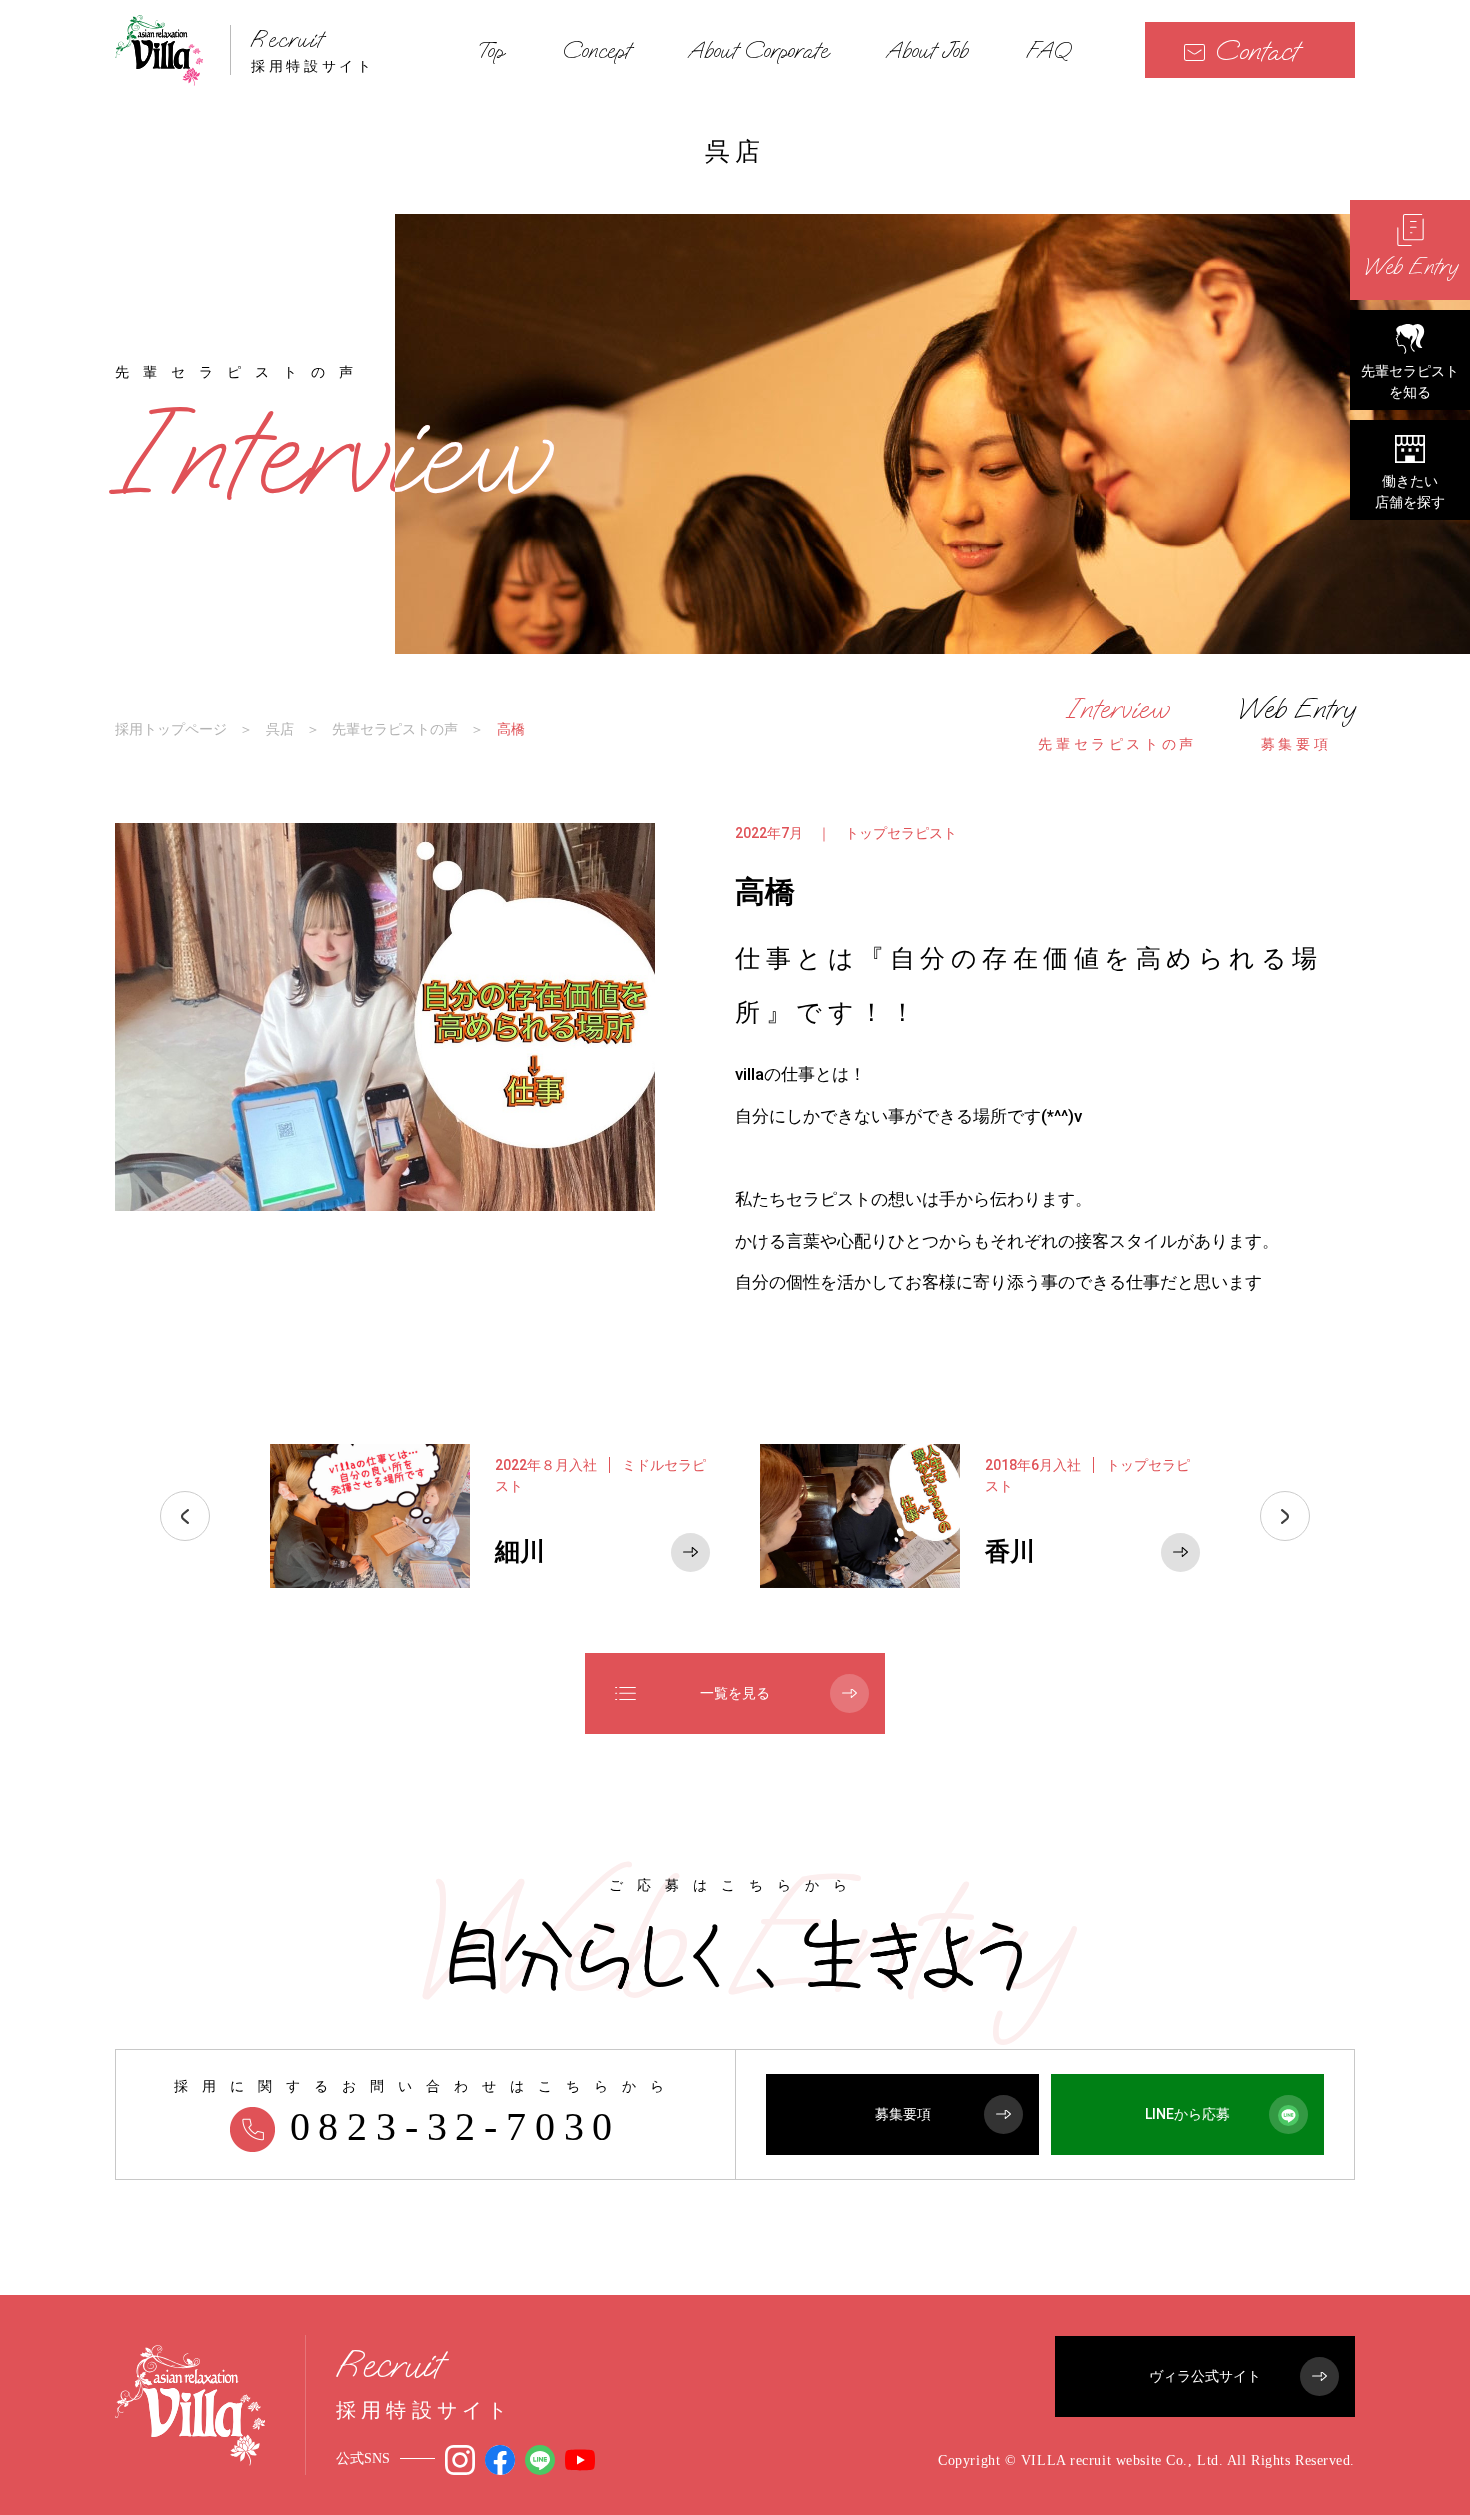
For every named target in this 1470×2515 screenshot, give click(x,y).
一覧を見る (735, 1693)
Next (1285, 1516)
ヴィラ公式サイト (1205, 2376)
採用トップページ (171, 729)
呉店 (280, 729)
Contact (1256, 50)
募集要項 (903, 2114)
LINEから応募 (1187, 2114)
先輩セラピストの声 (395, 729)
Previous (185, 1516)
